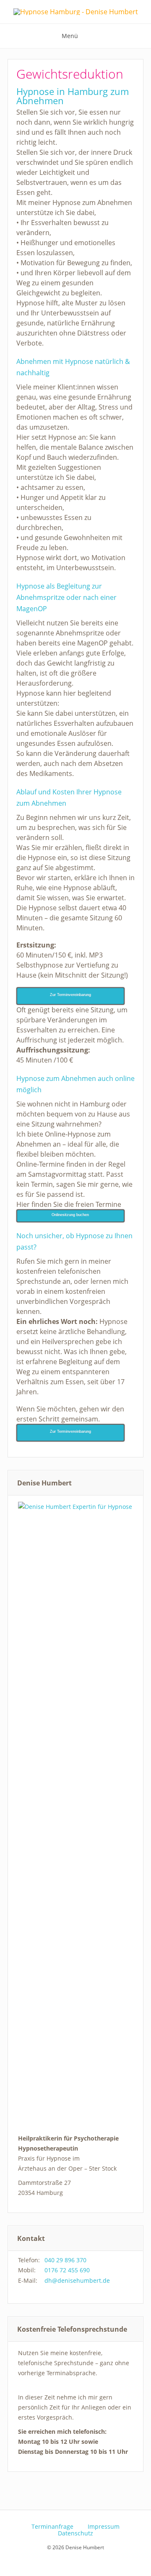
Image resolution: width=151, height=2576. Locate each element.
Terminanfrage (52, 2527)
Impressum (104, 2527)
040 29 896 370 (65, 2260)
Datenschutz (75, 2533)
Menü (70, 36)
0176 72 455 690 (67, 2270)
